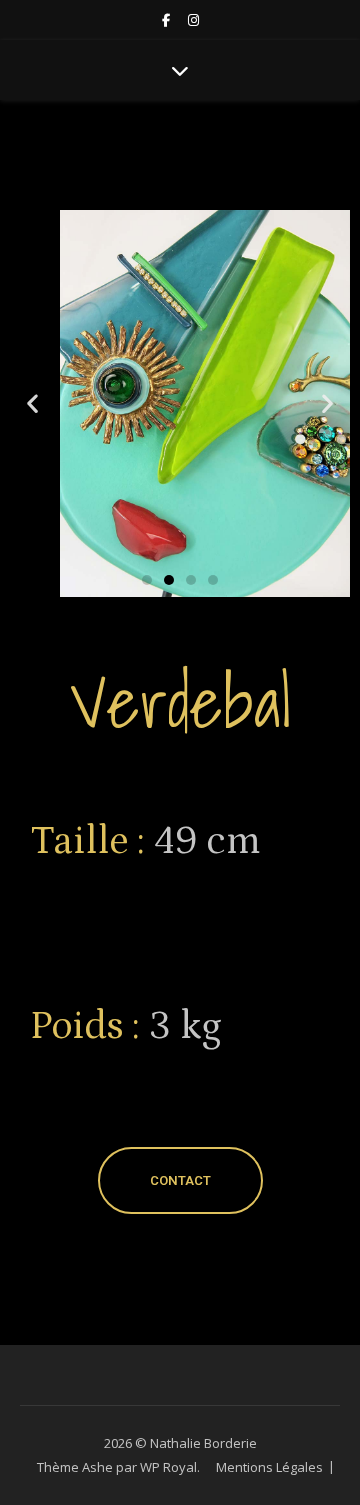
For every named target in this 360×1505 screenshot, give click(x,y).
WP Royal (168, 1467)
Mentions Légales (269, 1467)
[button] (32, 403)
